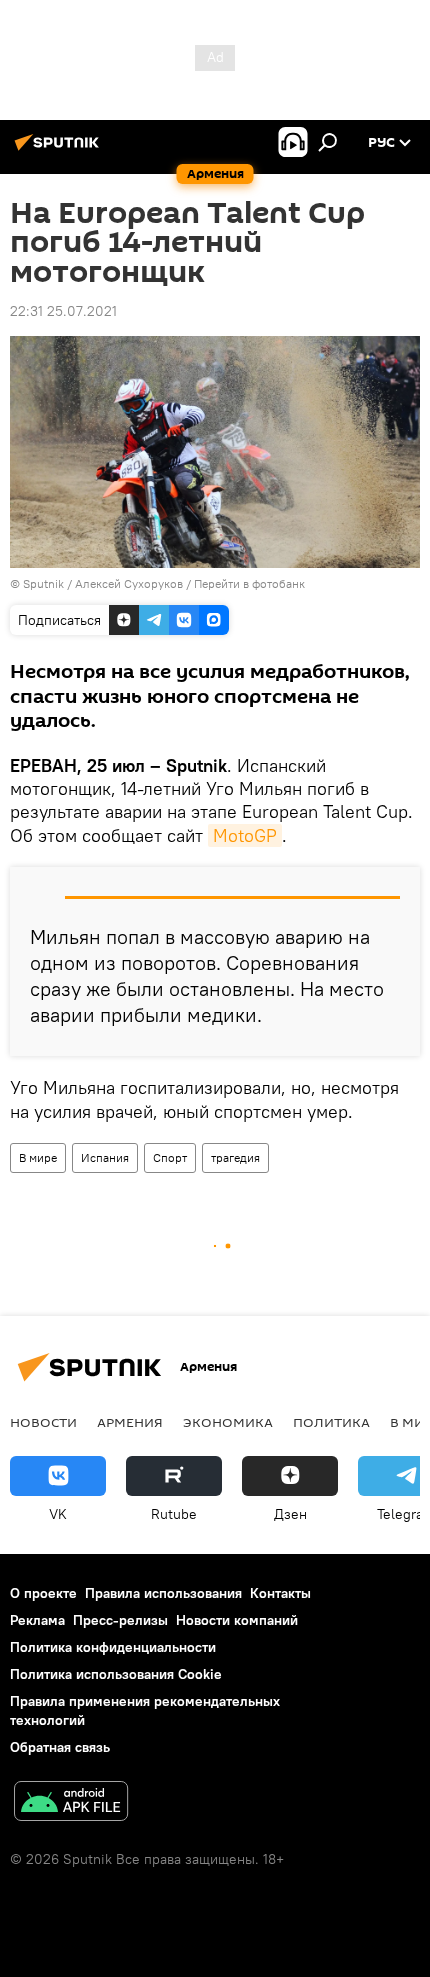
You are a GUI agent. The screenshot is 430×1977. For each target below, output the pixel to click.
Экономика (228, 1422)
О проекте (43, 1593)
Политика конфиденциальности (113, 1647)
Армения (130, 1422)
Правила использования (163, 1593)
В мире (38, 1157)
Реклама (37, 1620)
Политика (331, 1422)
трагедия (235, 1157)
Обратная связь (60, 1747)
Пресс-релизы (120, 1620)
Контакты (280, 1593)
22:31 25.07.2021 (63, 311)
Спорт (170, 1157)
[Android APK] (71, 1803)
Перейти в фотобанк (249, 583)
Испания (105, 1157)
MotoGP (245, 835)
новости (43, 1422)
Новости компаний (237, 1620)
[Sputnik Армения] (60, 150)
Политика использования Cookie (116, 1674)
